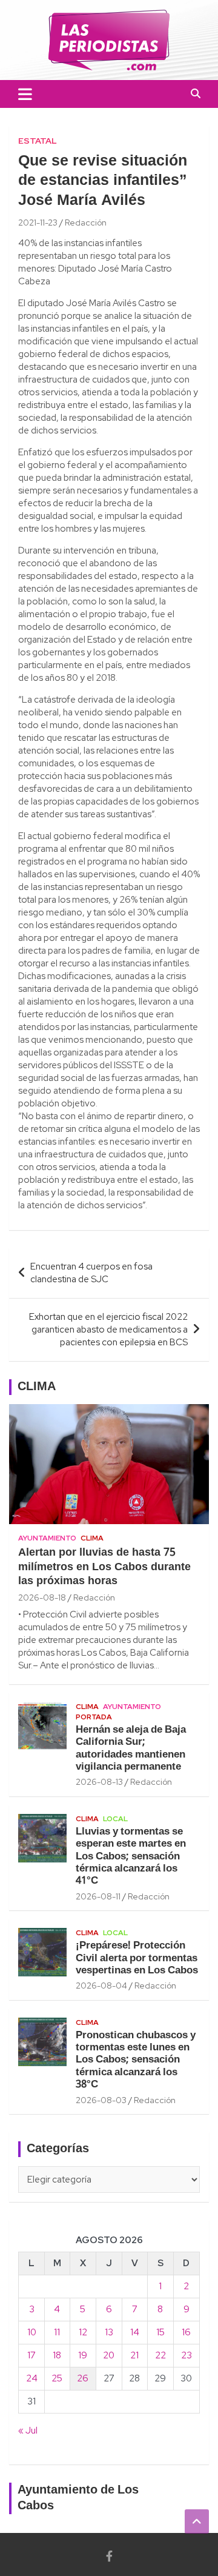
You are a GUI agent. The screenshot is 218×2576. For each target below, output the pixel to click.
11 (57, 2332)
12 (83, 2332)
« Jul (28, 2430)
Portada (94, 1717)
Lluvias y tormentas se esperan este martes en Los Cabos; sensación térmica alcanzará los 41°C (131, 1857)
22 (160, 2355)
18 (57, 2355)
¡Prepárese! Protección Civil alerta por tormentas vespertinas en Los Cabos (137, 1958)
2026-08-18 (42, 1597)
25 (57, 2378)
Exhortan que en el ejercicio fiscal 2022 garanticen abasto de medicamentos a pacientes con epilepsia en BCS (108, 1330)
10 (32, 2332)
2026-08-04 (101, 1986)
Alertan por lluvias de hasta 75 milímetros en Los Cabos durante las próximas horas (104, 1567)
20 (109, 2355)
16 (186, 2332)
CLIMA (37, 1387)
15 (160, 2332)
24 (32, 2378)
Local (115, 1819)
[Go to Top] (197, 2521)
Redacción (86, 222)
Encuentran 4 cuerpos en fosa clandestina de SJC (91, 1273)
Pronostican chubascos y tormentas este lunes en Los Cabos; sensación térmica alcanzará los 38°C (136, 2060)
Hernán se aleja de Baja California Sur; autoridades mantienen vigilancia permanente (131, 1748)
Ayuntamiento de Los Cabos (78, 2498)
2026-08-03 (101, 2100)
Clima (92, 1538)
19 (83, 2355)
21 (134, 2355)
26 (83, 2378)
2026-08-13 (99, 1782)
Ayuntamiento (47, 1538)
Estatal (38, 141)
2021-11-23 (38, 222)
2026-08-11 (98, 1896)
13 (109, 2332)
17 (31, 2355)
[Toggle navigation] (25, 94)
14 (135, 2332)
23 (187, 2355)
